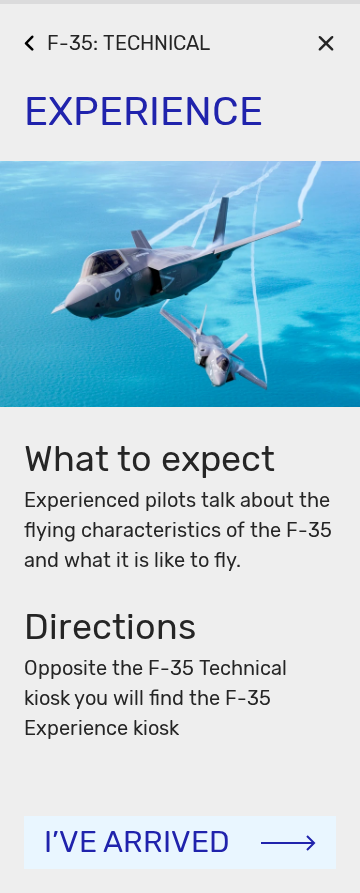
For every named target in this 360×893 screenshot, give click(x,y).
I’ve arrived (137, 842)
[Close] (325, 42)
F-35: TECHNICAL (128, 43)
